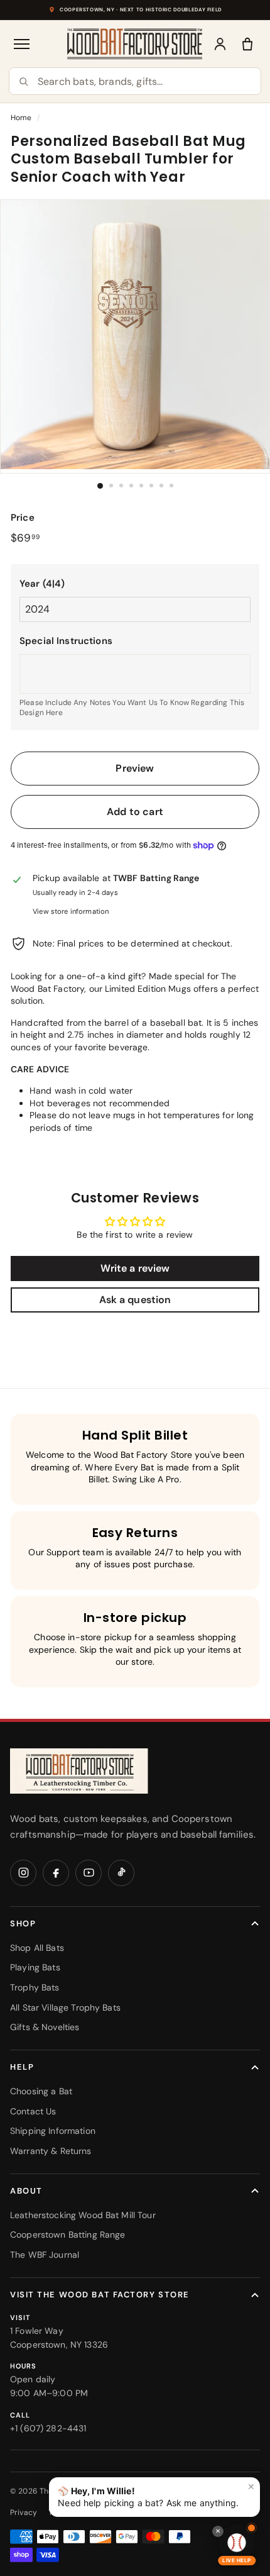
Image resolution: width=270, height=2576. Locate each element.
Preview (135, 768)
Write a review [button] (135, 1268)
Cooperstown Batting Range (68, 2235)
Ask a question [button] (135, 1300)
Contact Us (33, 2111)
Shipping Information (53, 2131)
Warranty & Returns (51, 2151)
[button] (135, 584)
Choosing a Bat (41, 2091)
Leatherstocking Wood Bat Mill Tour (83, 2215)
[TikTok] (121, 1873)
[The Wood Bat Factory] (135, 44)
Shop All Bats (37, 1948)
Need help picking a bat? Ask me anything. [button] (156, 2495)
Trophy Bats (35, 1987)
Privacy (24, 2512)
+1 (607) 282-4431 (48, 2428)
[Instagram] (23, 1873)
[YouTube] (89, 1873)
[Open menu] (23, 44)
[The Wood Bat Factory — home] (79, 1771)
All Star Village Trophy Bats (65, 2007)
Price (23, 518)
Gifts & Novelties (45, 2027)
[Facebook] (56, 1873)
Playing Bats (35, 1967)
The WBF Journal (45, 2255)
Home (21, 118)
